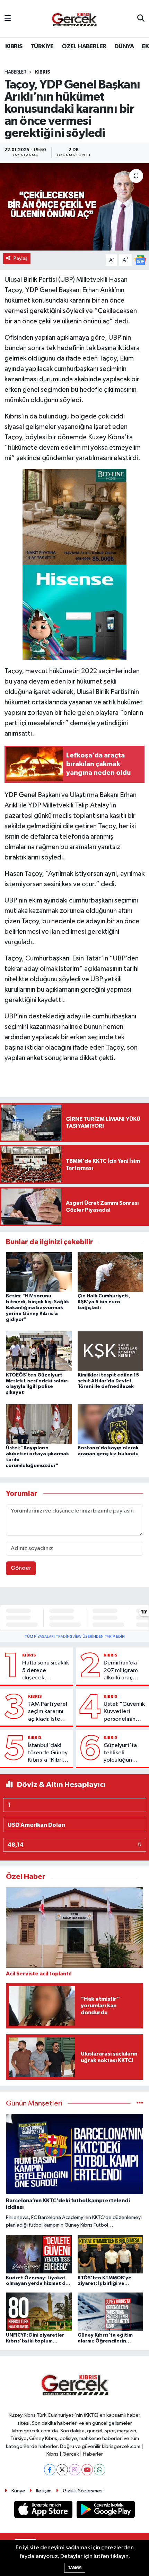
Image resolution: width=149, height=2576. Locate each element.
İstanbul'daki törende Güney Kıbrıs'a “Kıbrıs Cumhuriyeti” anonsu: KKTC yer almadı (48, 1753)
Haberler (15, 72)
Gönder (21, 1568)
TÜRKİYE (42, 46)
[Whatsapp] (100, 2470)
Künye (18, 2491)
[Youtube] (87, 2470)
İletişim (44, 2491)
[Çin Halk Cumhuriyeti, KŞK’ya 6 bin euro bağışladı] (111, 1272)
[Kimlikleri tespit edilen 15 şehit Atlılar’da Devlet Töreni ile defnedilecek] (111, 1351)
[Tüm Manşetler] (140, 2104)
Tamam (75, 2567)
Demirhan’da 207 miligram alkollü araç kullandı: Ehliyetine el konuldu (121, 1671)
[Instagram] (75, 2470)
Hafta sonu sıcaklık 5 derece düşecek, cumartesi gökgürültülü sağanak (46, 1671)
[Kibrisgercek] (74, 19)
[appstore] (44, 2511)
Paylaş (21, 258)
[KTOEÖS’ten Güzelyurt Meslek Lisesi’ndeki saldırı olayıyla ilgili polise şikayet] (39, 1351)
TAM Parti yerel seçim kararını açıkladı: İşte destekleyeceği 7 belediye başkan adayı (49, 1712)
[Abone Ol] (140, 260)
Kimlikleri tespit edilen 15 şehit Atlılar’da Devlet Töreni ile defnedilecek (108, 1381)
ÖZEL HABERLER (84, 46)
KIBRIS (14, 46)
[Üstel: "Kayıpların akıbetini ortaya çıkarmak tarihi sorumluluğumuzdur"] (39, 1424)
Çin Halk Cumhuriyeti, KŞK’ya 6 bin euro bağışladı (104, 1302)
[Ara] (141, 19)
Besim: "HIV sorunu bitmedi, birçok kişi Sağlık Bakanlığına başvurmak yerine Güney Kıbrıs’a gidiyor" (37, 1308)
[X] (62, 2470)
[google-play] (106, 2511)
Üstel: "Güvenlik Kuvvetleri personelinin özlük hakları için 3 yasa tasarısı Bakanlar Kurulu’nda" (125, 1712)
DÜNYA (124, 46)
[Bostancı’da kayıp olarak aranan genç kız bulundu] (111, 1424)
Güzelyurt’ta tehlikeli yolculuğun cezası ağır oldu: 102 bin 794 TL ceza (125, 1753)
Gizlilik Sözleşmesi (83, 2491)
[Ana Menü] (8, 19)
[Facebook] (50, 2470)
